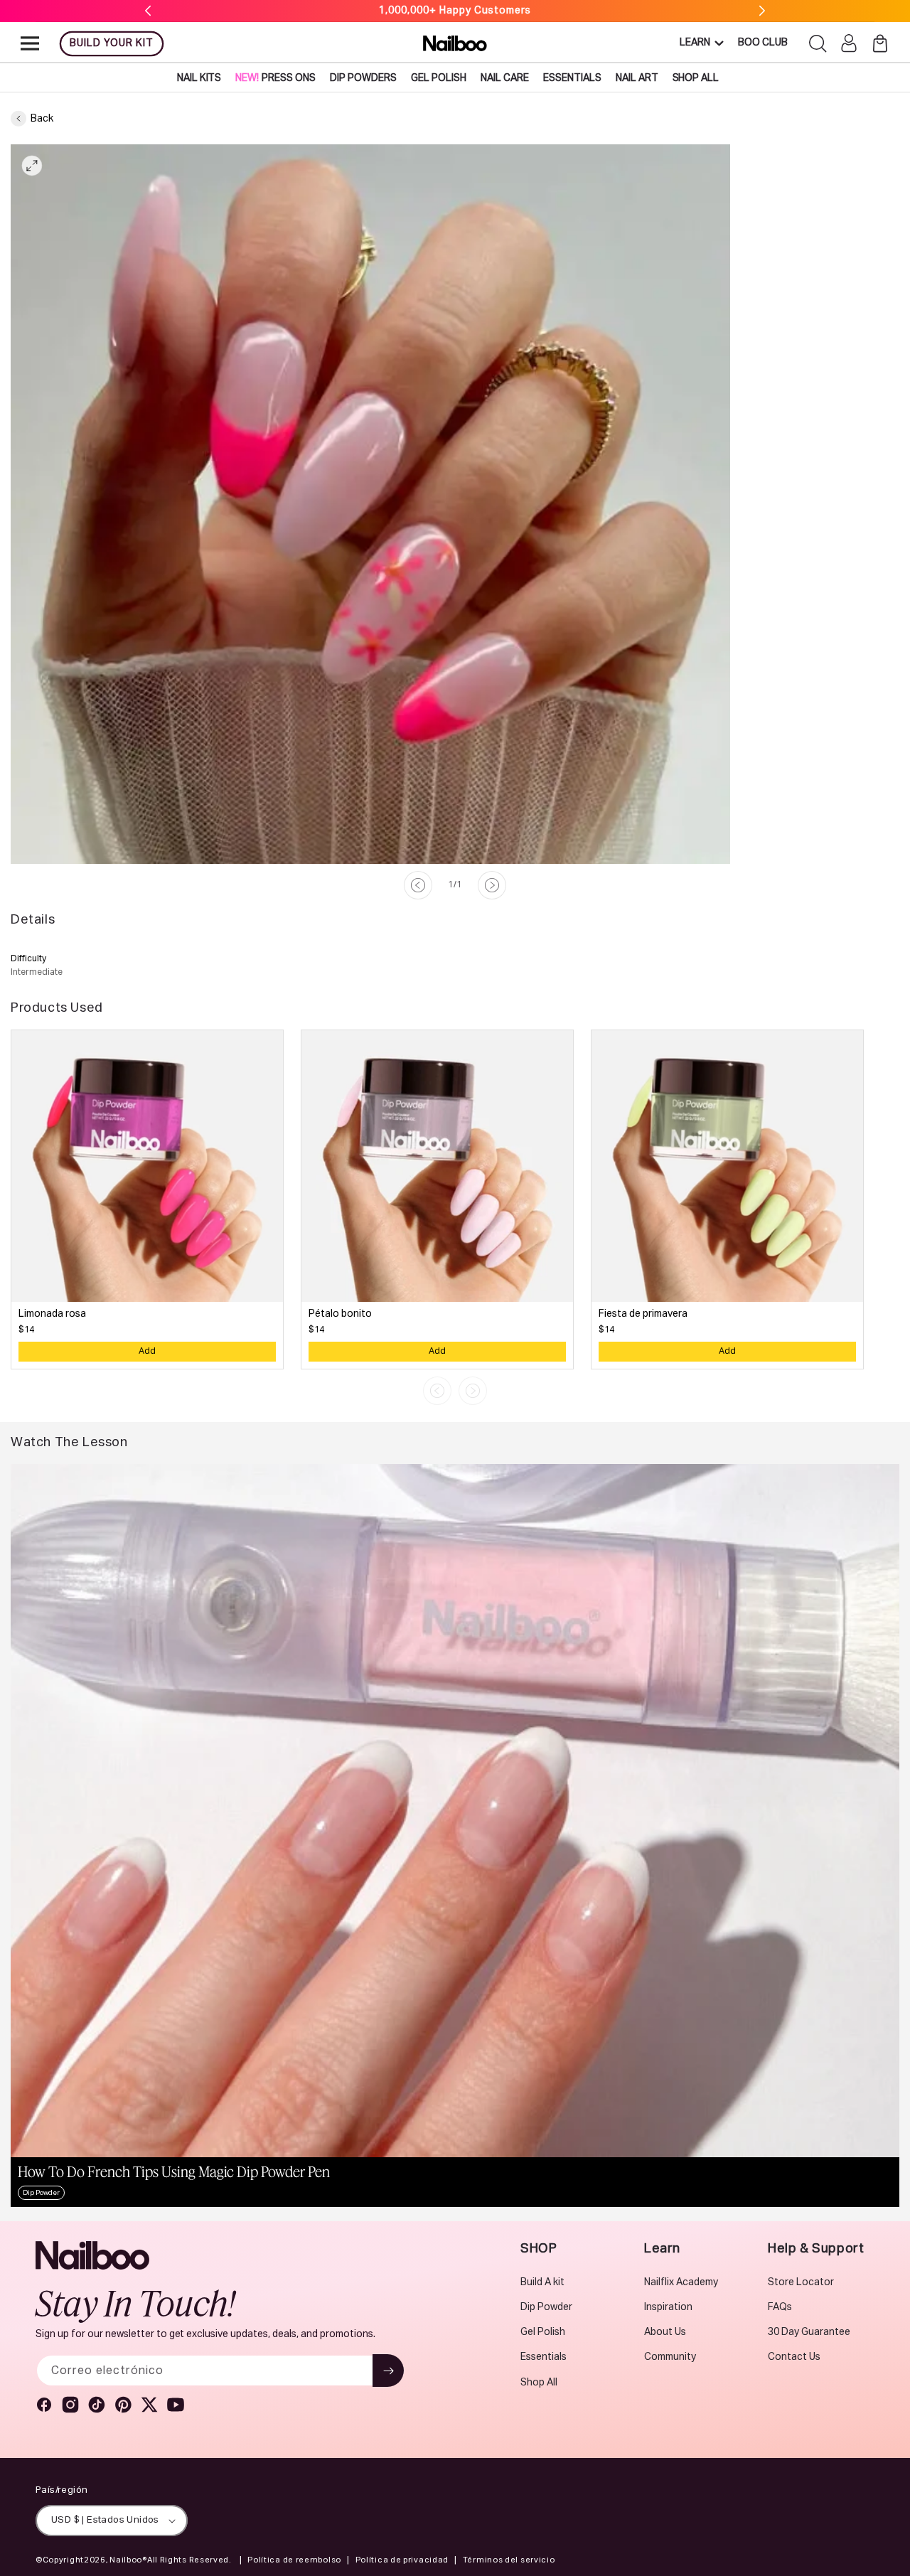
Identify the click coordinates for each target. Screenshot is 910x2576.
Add (147, 1352)
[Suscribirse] (388, 2371)
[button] (30, 43)
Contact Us (794, 2357)
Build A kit (542, 2282)
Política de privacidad (402, 2560)
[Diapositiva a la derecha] (492, 885)
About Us (665, 2332)
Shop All (539, 2383)
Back (42, 119)
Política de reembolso (294, 2560)
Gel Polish (543, 2332)
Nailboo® (128, 2560)
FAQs (780, 2307)
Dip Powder (546, 2307)
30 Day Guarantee (809, 2332)
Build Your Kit (112, 43)
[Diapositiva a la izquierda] (418, 885)
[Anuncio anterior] (148, 11)
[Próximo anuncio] (762, 11)
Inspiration (668, 2307)
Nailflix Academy (681, 2282)
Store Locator (801, 2282)
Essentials (544, 2357)
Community (670, 2357)
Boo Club (763, 43)
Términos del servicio (509, 2560)
